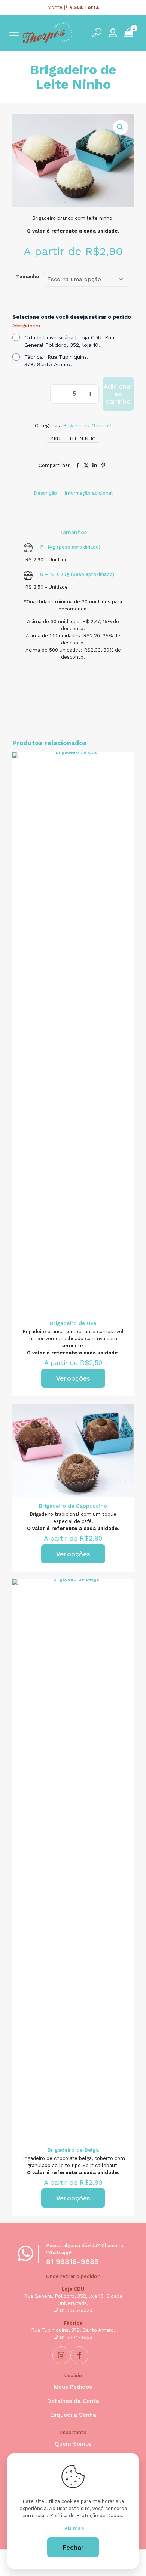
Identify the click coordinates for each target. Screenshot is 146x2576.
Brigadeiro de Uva (73, 1323)
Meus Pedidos (73, 2387)
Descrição (45, 493)
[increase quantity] (90, 394)
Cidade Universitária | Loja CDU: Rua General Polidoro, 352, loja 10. (69, 341)
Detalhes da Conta (73, 2401)
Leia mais (73, 2528)
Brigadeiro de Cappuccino (73, 1506)
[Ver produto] (125, 761)
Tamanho (28, 277)
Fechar (73, 2547)
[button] (121, 127)
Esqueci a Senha (73, 2415)
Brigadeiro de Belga (73, 2150)
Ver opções (73, 1378)
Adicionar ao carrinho (118, 394)
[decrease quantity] (59, 394)
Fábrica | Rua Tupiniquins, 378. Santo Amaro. (56, 361)
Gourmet (103, 426)
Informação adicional (89, 493)
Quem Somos (73, 2444)
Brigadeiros (76, 426)
